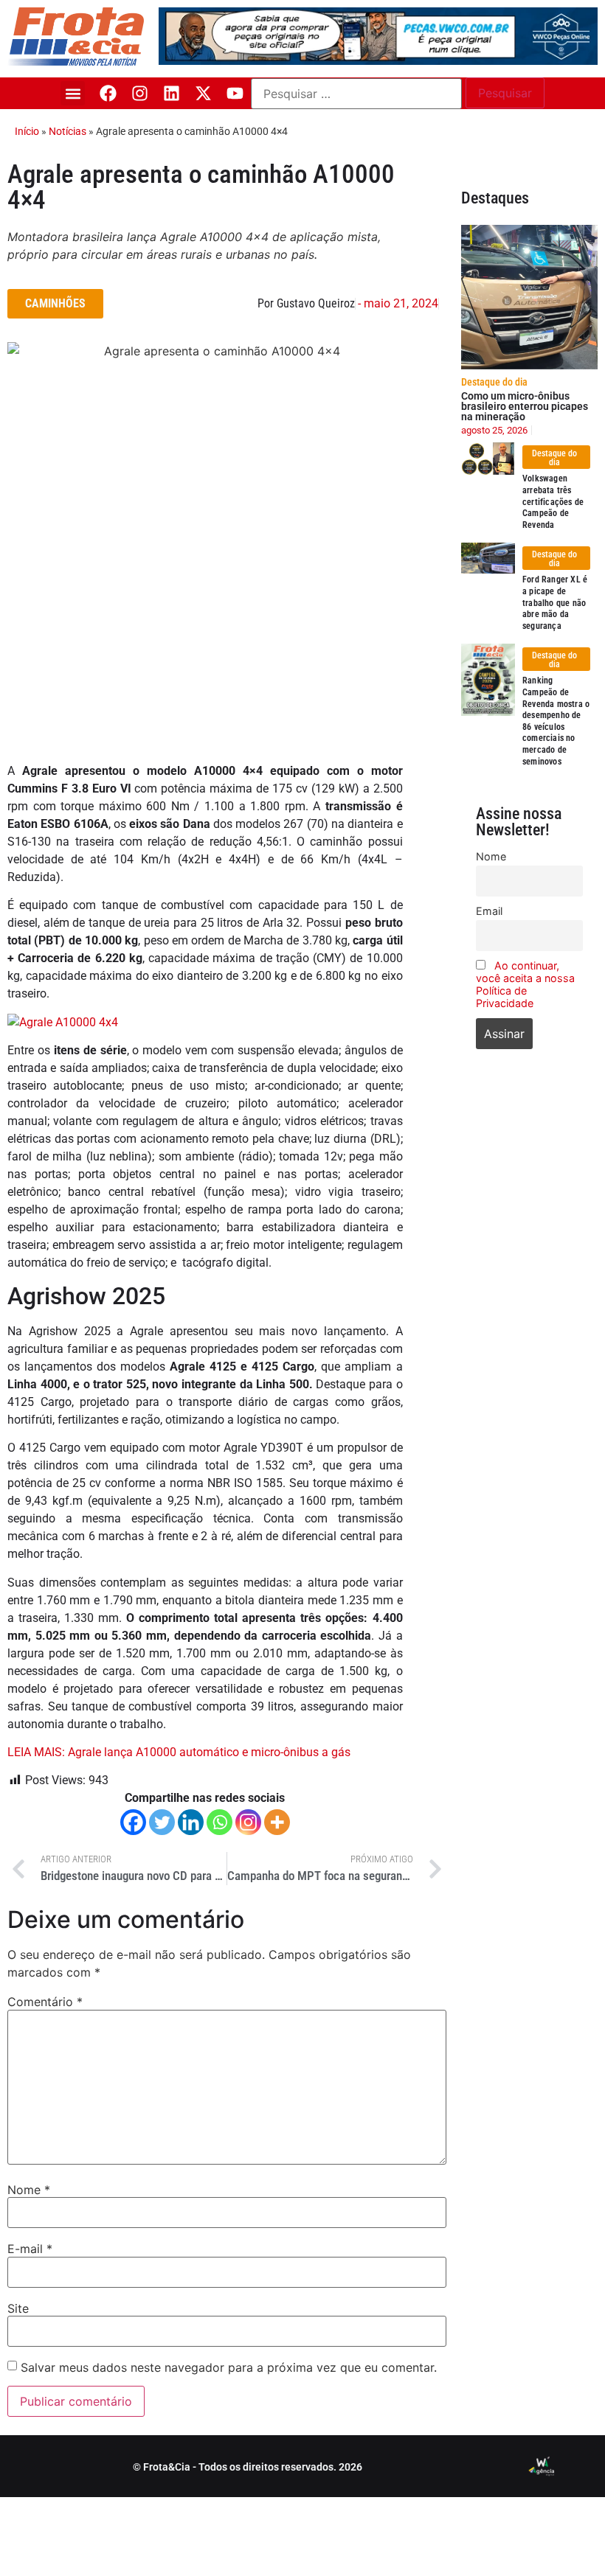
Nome (29, 2190)
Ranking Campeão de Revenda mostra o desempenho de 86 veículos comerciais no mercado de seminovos (556, 721)
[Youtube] (235, 93)
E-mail (30, 2249)
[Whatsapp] (219, 1822)
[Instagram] (140, 93)
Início (27, 131)
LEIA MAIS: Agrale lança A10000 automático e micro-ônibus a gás (179, 1752)
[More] (277, 1822)
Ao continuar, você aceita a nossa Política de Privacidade (525, 984)
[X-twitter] (203, 93)
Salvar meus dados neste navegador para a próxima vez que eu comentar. (229, 2367)
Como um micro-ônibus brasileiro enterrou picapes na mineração (525, 406)
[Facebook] (108, 93)
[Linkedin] (172, 93)
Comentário (45, 2002)
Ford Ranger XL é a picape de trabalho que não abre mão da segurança (555, 602)
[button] (73, 93)
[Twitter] (162, 1822)
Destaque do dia (494, 382)
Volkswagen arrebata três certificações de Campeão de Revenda (553, 501)
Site (18, 2308)
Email (489, 911)
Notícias (68, 131)
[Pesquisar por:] (356, 94)
